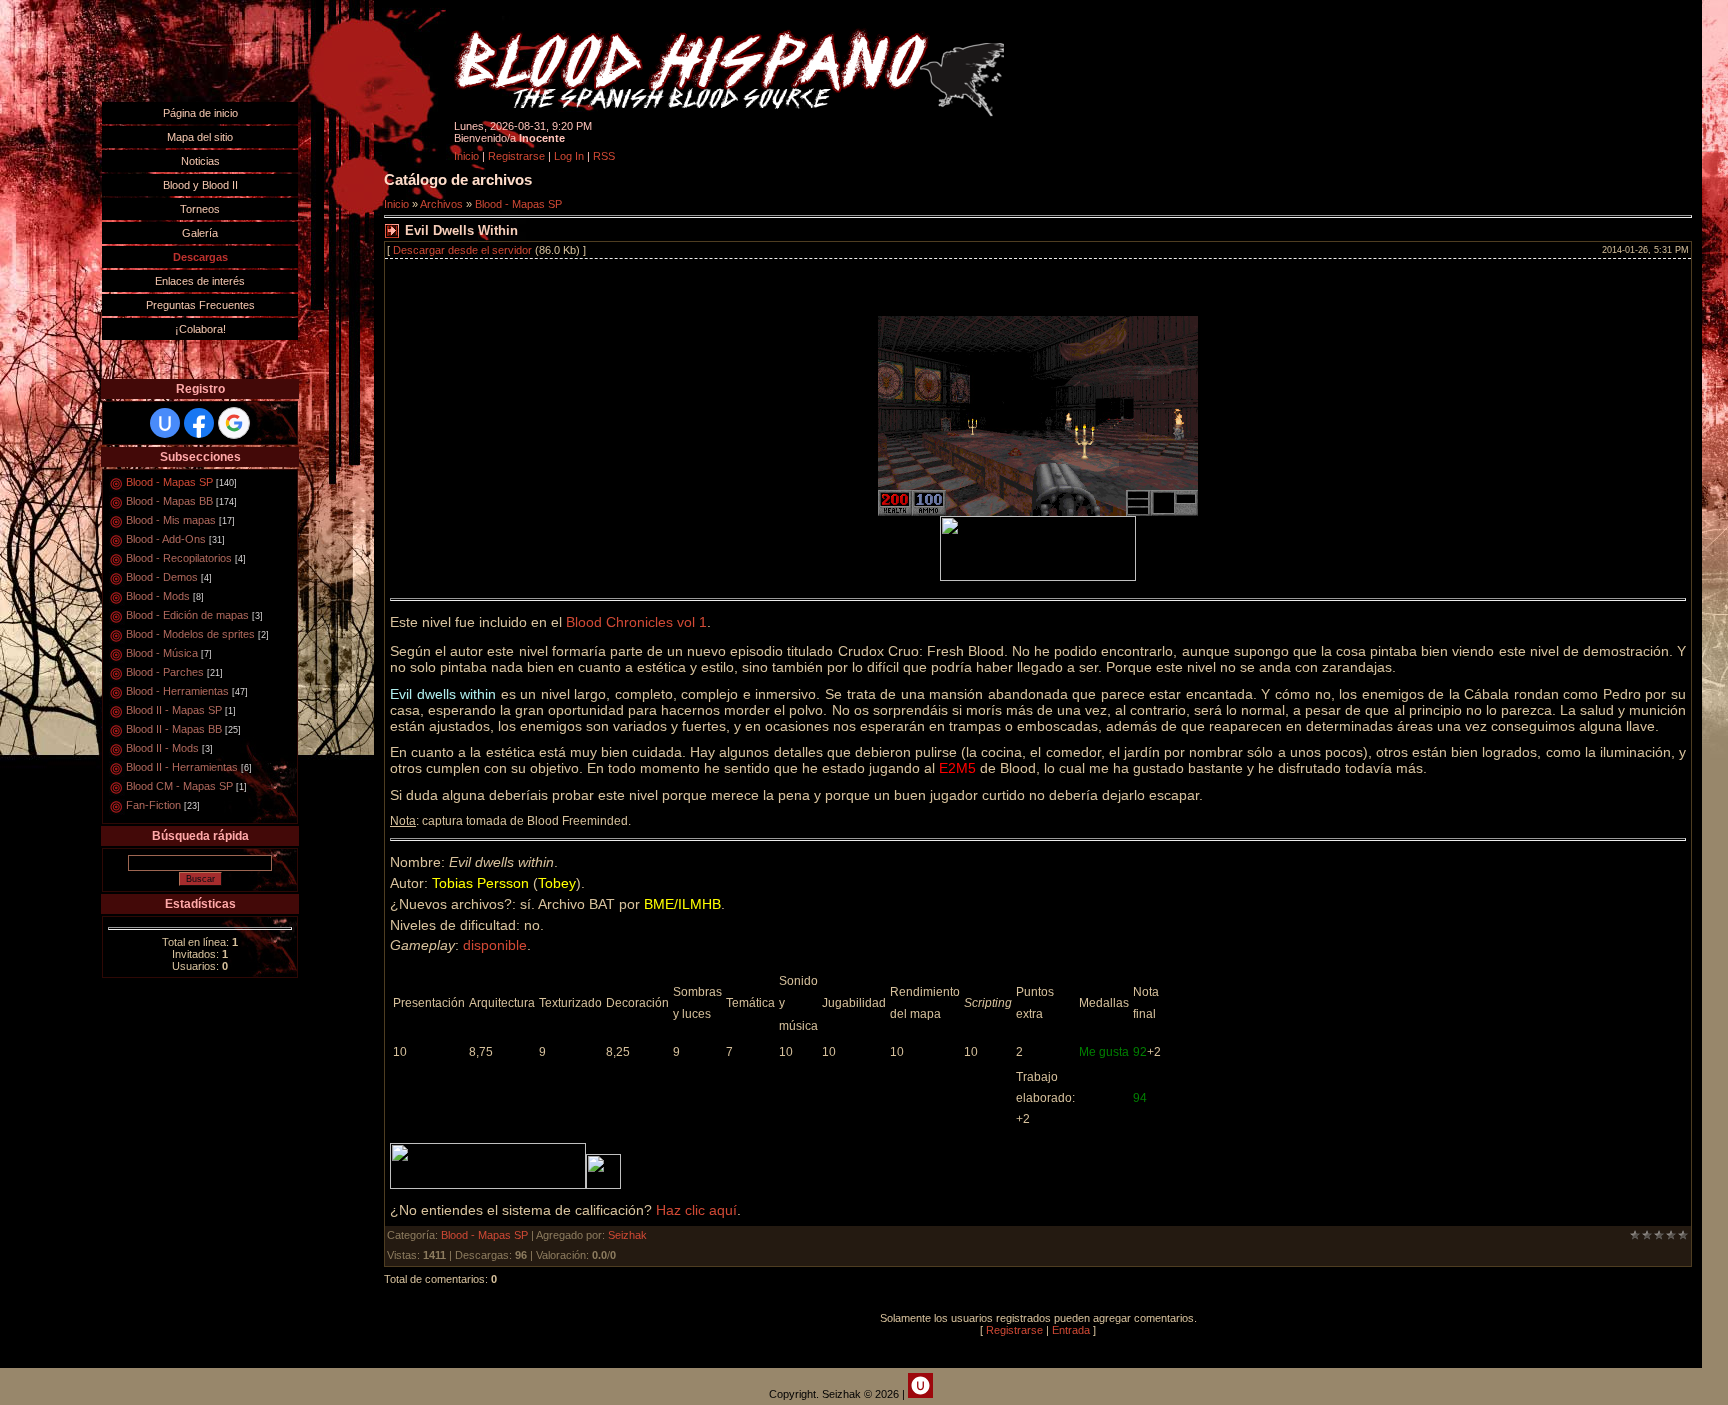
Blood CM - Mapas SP (179, 786)
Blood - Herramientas (177, 691)
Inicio (466, 156)
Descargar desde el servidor (462, 250)
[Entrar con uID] (165, 423)
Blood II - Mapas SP (174, 710)
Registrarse (516, 156)
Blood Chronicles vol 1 (636, 622)
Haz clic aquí (696, 1210)
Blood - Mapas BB (169, 501)
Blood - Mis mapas (171, 520)
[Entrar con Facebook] (199, 423)
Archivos (441, 204)
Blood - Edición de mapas (187, 615)
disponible (495, 945)
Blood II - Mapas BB (174, 729)
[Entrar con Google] (234, 423)
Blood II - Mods (162, 748)
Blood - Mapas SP (169, 482)
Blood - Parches (165, 672)
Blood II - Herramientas (182, 767)
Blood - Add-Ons (166, 539)
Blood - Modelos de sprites (190, 634)
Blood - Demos (162, 577)
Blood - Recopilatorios (179, 558)
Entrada (1071, 1330)
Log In (569, 156)
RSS (604, 156)
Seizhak (627, 1235)
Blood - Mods (158, 596)
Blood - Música (162, 653)
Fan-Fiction (153, 805)
